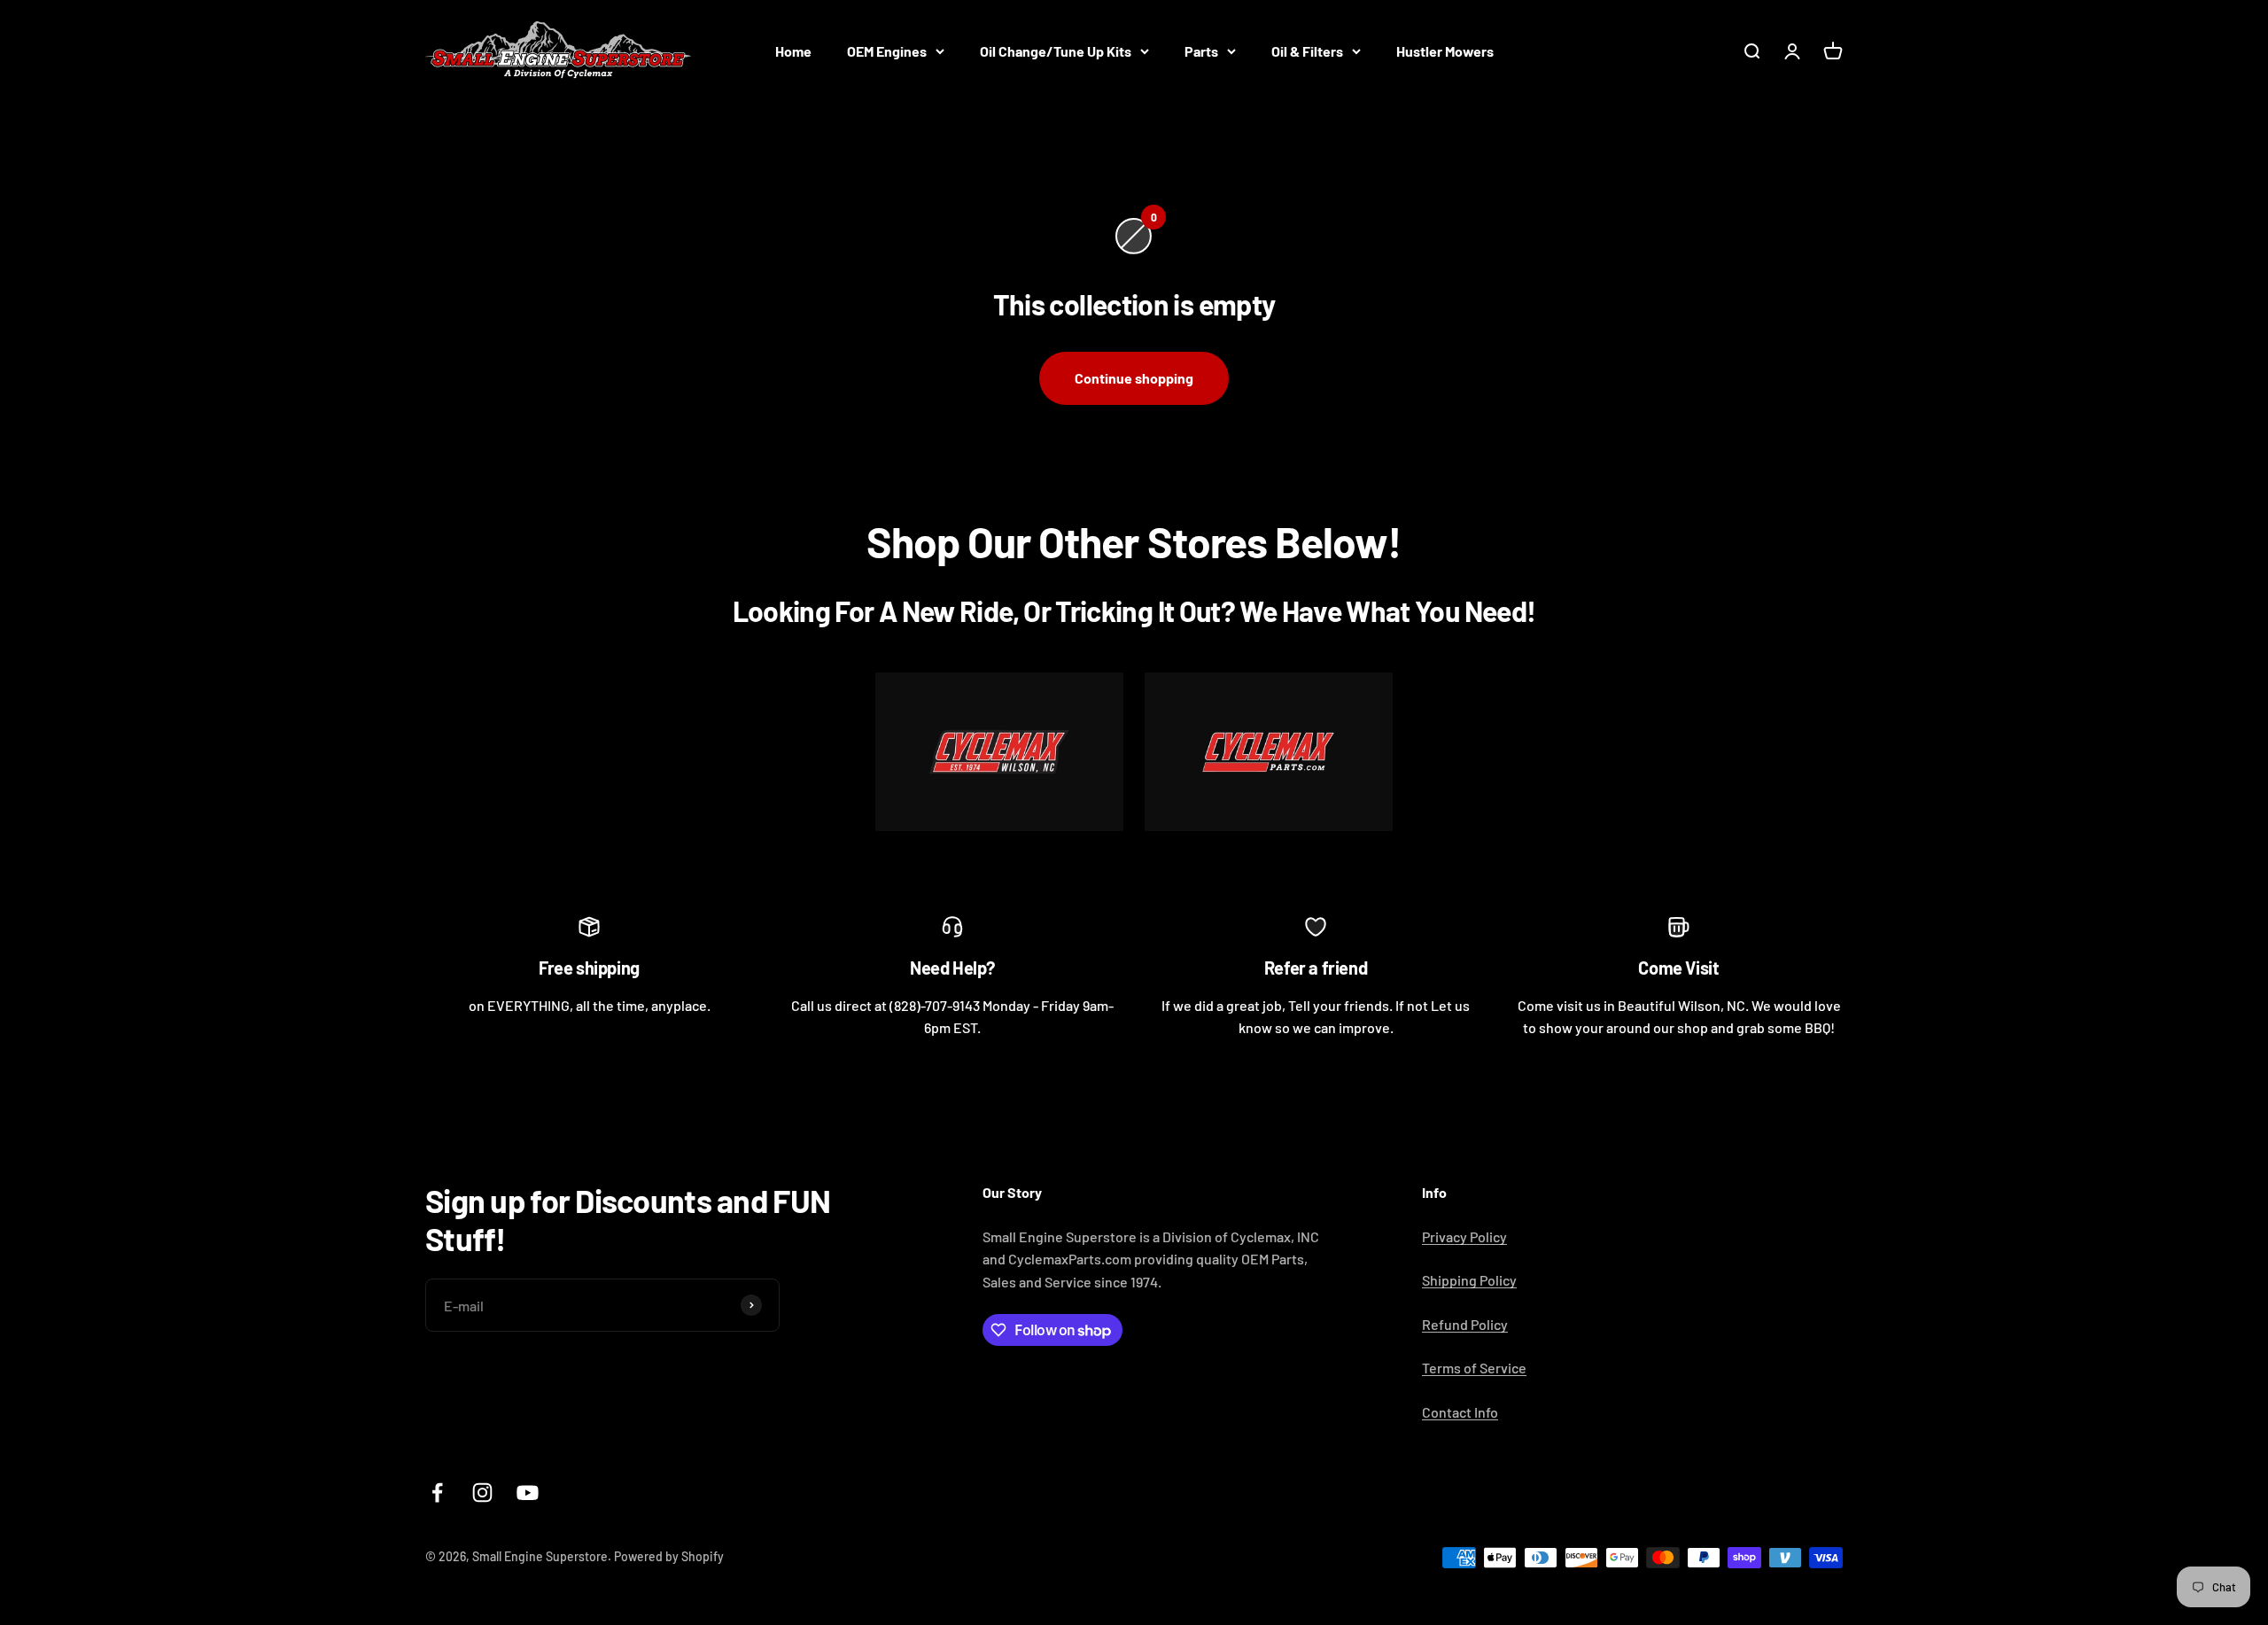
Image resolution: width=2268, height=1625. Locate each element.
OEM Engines (887, 51)
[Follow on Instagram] (482, 1493)
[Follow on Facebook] (437, 1493)
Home (793, 51)
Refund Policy (1465, 1324)
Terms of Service (1474, 1368)
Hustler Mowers (1445, 51)
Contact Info (1460, 1412)
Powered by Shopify (669, 1556)
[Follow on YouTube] (528, 1493)
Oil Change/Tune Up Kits (1056, 51)
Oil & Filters (1307, 51)
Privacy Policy (1464, 1236)
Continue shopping (1134, 378)
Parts (1201, 51)
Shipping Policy (1469, 1280)
